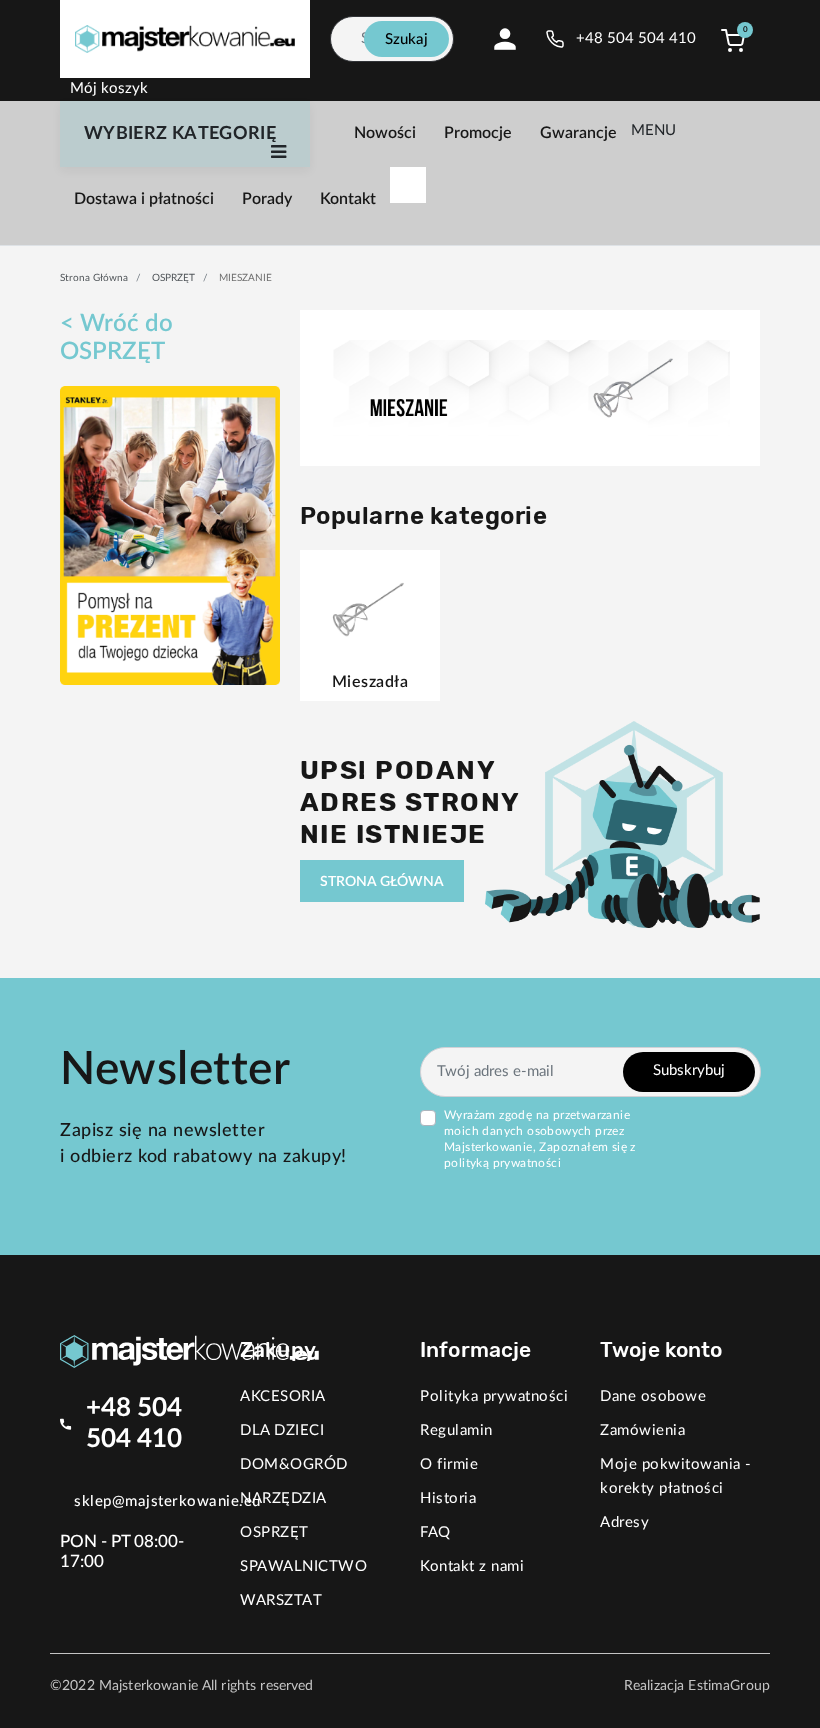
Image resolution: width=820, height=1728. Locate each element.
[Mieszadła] (369, 605)
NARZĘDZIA (283, 1498)
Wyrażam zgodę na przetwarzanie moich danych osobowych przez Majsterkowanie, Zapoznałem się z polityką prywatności (540, 1139)
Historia (448, 1498)
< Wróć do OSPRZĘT (116, 338)
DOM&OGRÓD (294, 1464)
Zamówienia (642, 1430)
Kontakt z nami (472, 1566)
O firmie (449, 1464)
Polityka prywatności (494, 1396)
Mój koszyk (109, 88)
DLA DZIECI (282, 1430)
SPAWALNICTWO (303, 1566)
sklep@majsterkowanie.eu (167, 1501)
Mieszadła (370, 682)
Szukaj (406, 39)
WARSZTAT (281, 1600)
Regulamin (456, 1430)
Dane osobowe (653, 1396)
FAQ (435, 1532)
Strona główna (94, 278)
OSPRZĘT (173, 278)
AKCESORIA (283, 1396)
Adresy (624, 1522)
